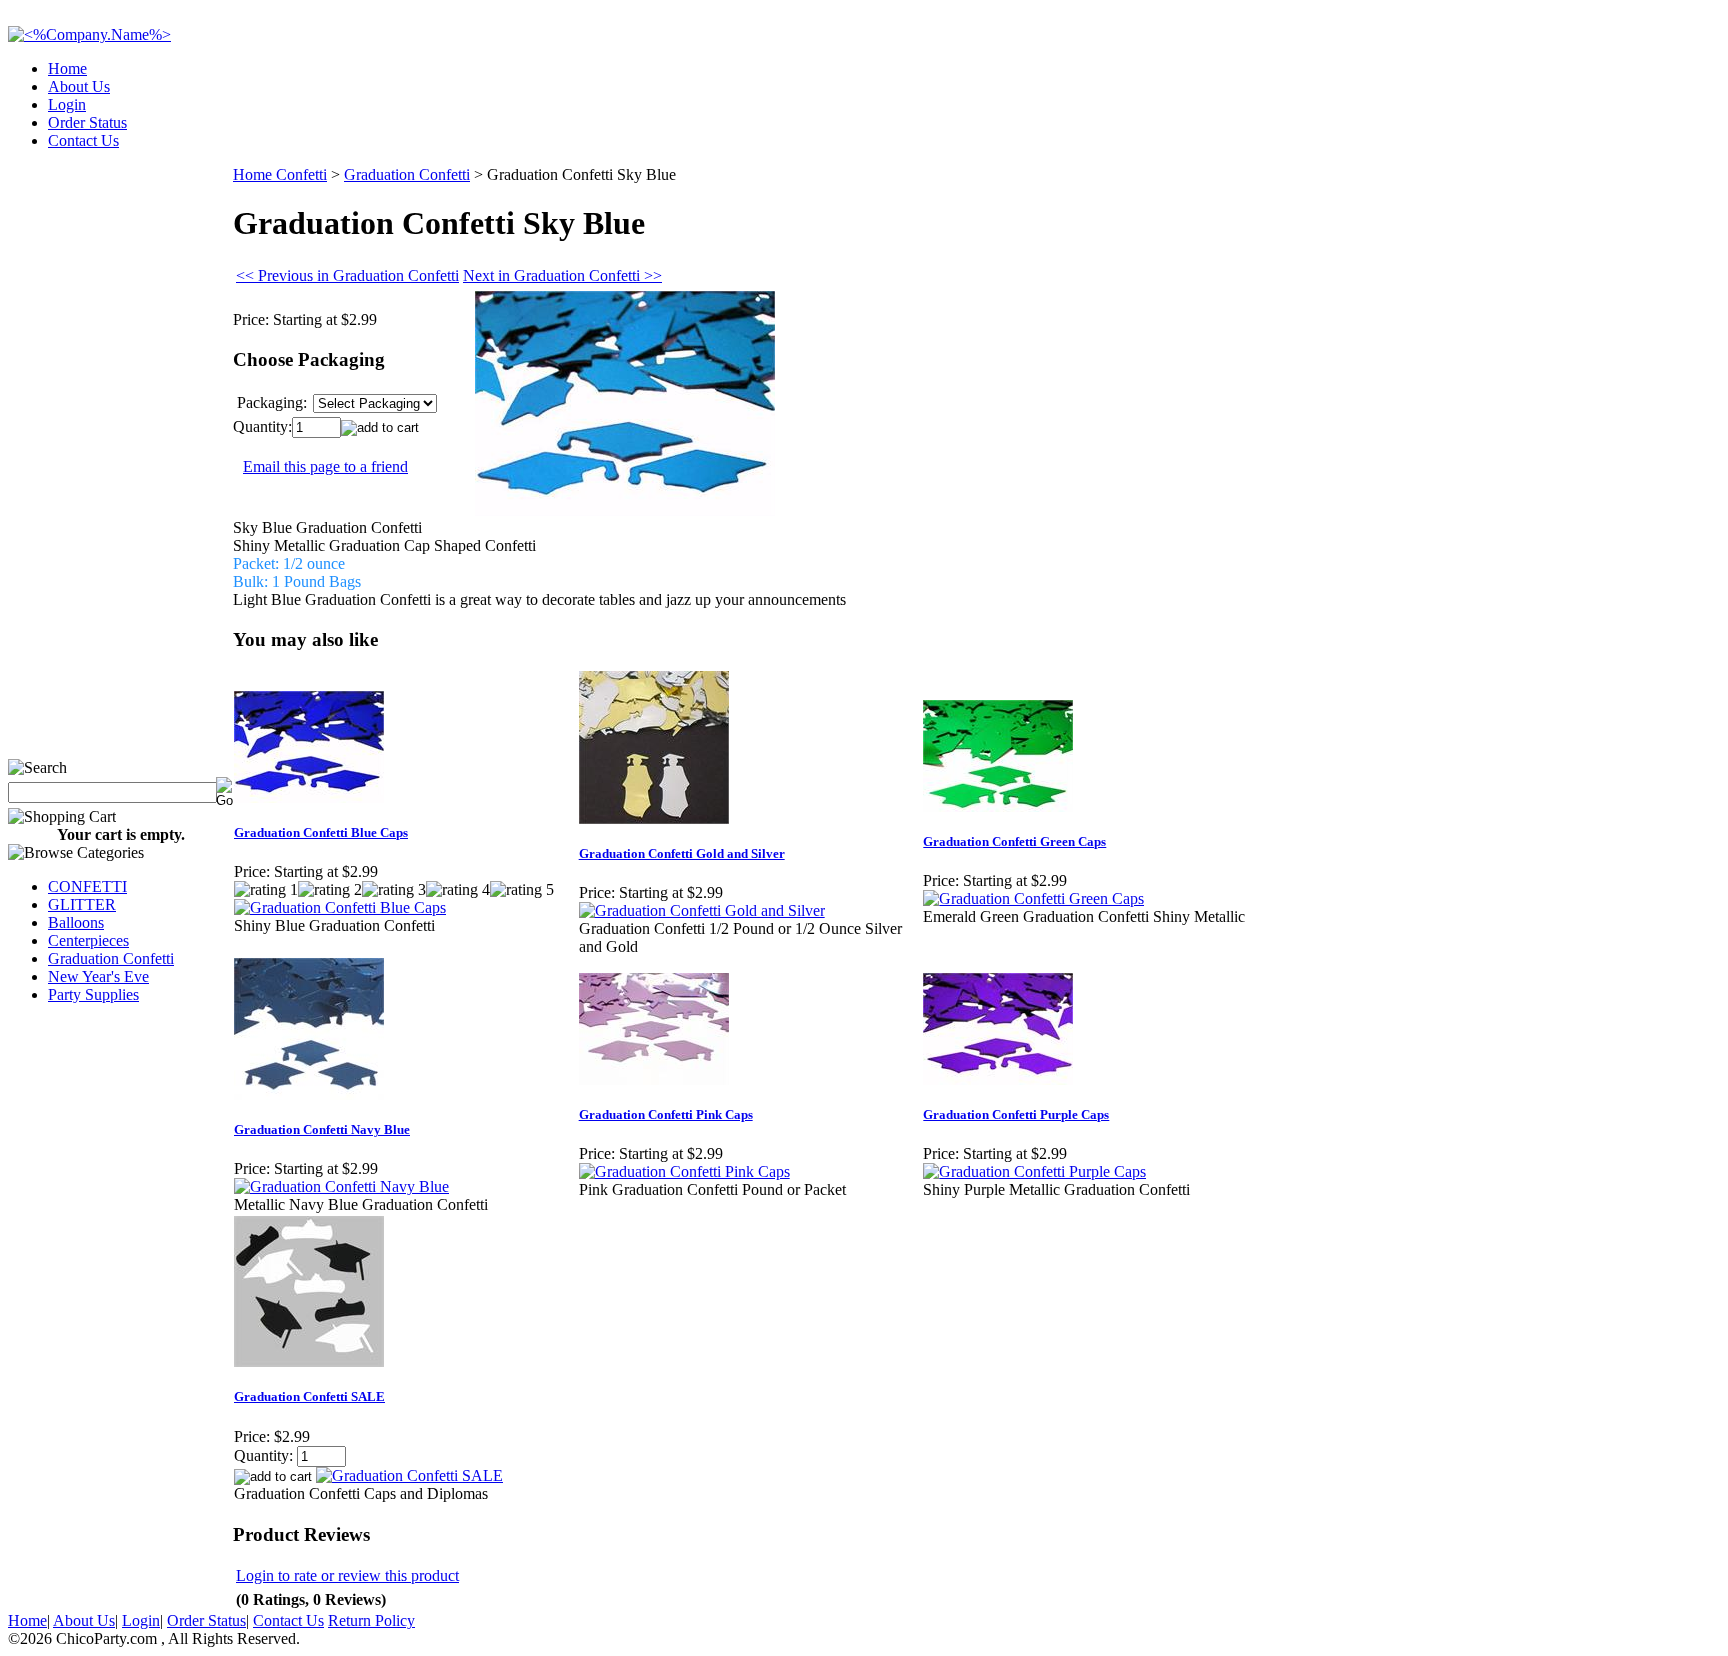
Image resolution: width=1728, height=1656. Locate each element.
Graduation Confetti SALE (309, 1396)
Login (67, 104)
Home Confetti (280, 174)
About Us (79, 86)
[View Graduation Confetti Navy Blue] (341, 1186)
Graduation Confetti (111, 958)
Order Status (87, 122)
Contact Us (83, 140)
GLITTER (82, 904)
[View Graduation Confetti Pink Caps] (684, 1171)
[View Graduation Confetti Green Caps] (1033, 898)
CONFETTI (87, 886)
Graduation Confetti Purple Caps (1016, 1114)
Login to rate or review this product (347, 1575)
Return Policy (371, 1620)
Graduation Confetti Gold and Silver (682, 853)
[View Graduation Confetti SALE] (409, 1475)
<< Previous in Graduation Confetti (347, 275)
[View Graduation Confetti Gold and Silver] (702, 910)
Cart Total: (1648, 134)
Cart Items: (1539, 134)
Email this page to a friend (325, 466)
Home (67, 68)
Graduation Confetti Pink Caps (666, 1114)
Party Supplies (93, 994)
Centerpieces (88, 940)
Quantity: (262, 426)
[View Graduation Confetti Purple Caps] (1034, 1171)
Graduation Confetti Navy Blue (322, 1129)
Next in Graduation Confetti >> (562, 275)
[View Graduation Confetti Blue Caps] (340, 907)
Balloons (76, 922)
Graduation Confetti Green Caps (1014, 841)
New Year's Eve (98, 976)
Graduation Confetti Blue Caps (321, 832)
